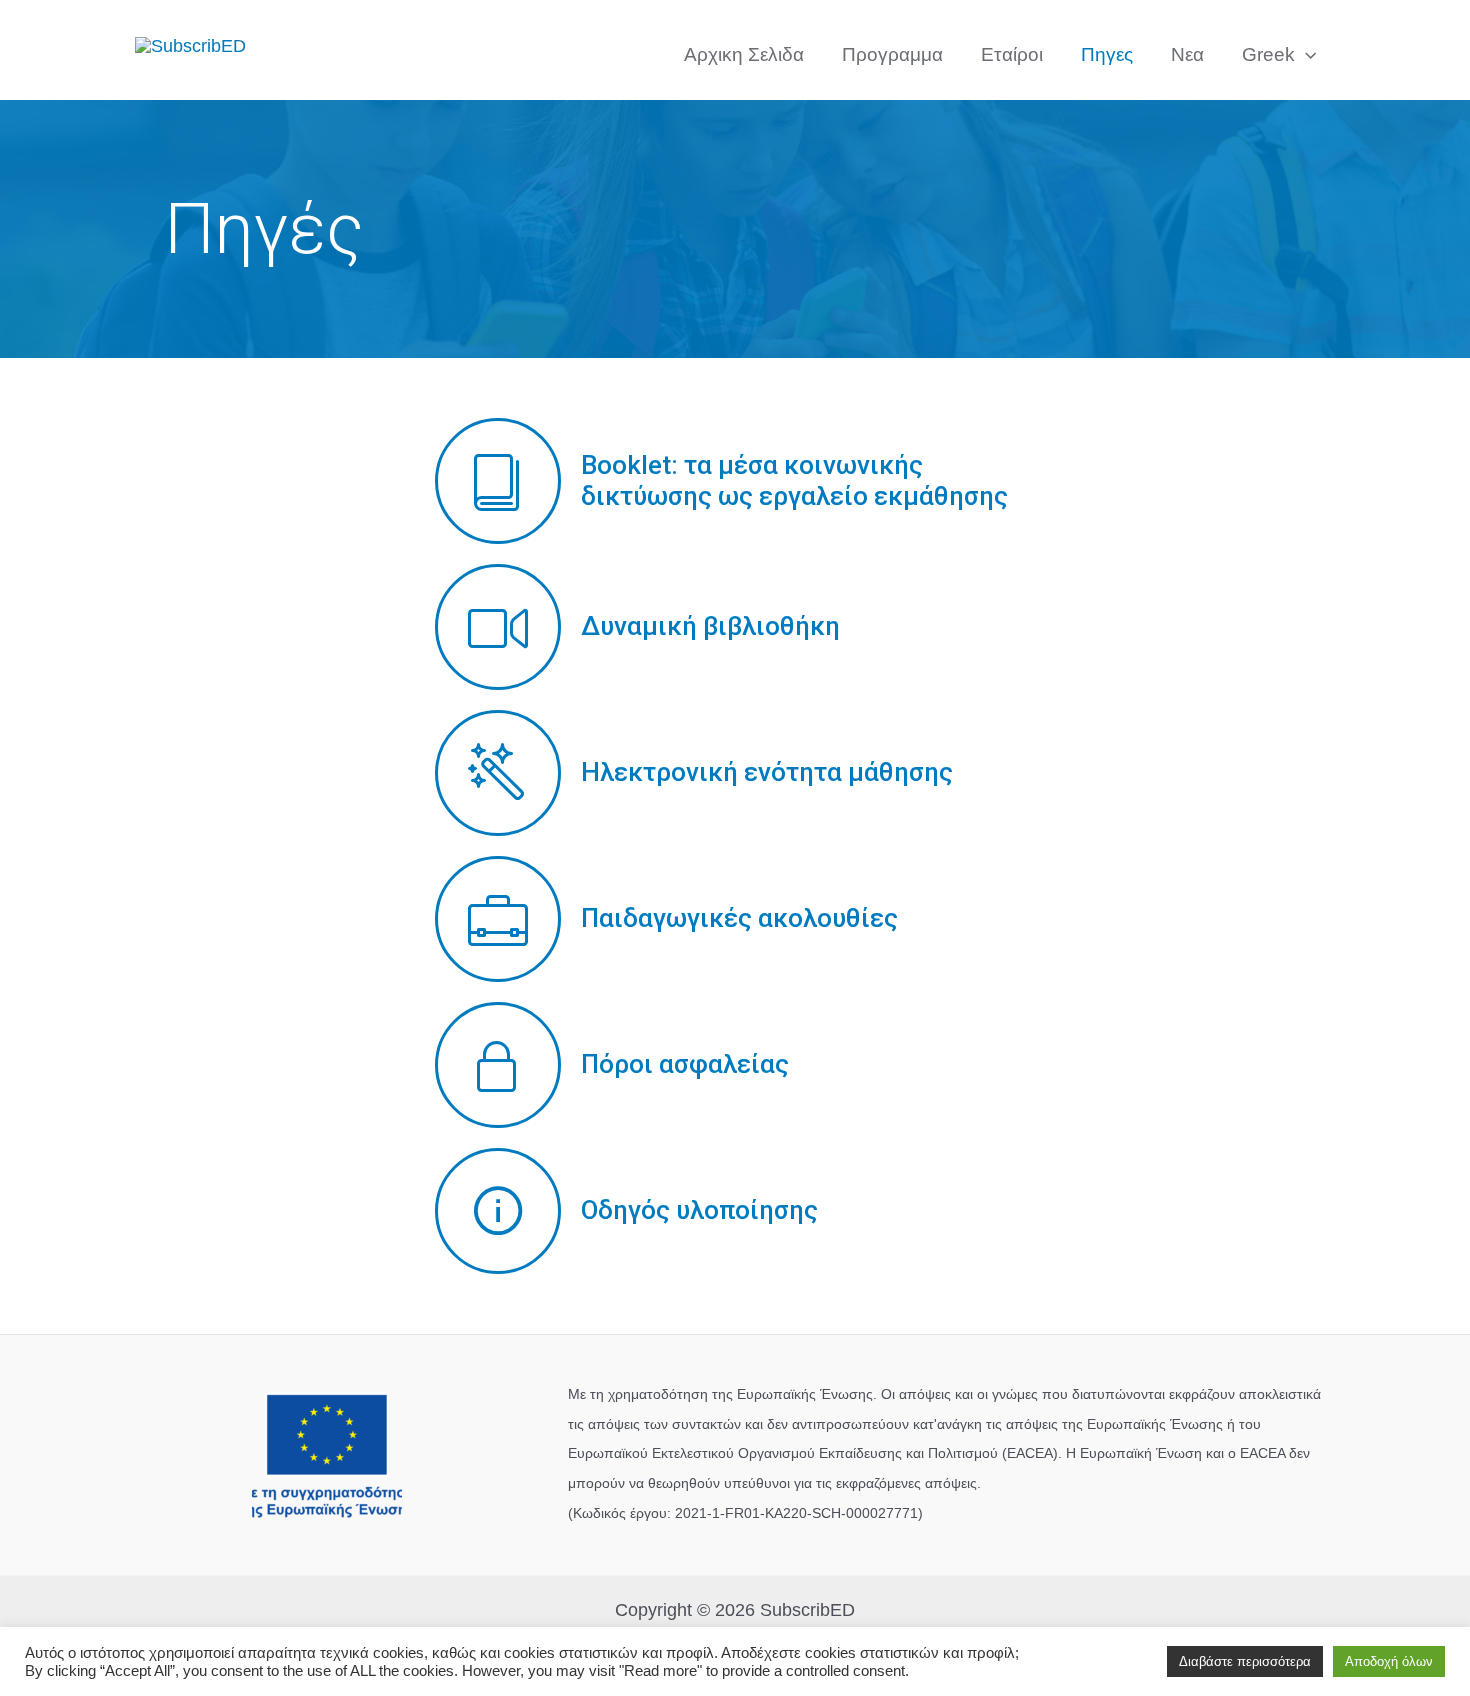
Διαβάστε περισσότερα (1245, 1661)
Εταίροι (1012, 54)
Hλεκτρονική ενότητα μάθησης (767, 772)
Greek (1268, 54)
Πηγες (1107, 54)
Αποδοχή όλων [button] (1389, 1661)
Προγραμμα (892, 54)
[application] (1305, 55)
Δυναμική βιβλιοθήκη (710, 626)
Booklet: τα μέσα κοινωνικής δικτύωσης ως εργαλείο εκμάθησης (794, 480)
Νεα (1187, 54)
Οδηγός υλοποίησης (699, 1210)
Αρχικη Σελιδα (744, 54)
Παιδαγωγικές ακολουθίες (739, 918)
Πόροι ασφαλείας (685, 1064)
